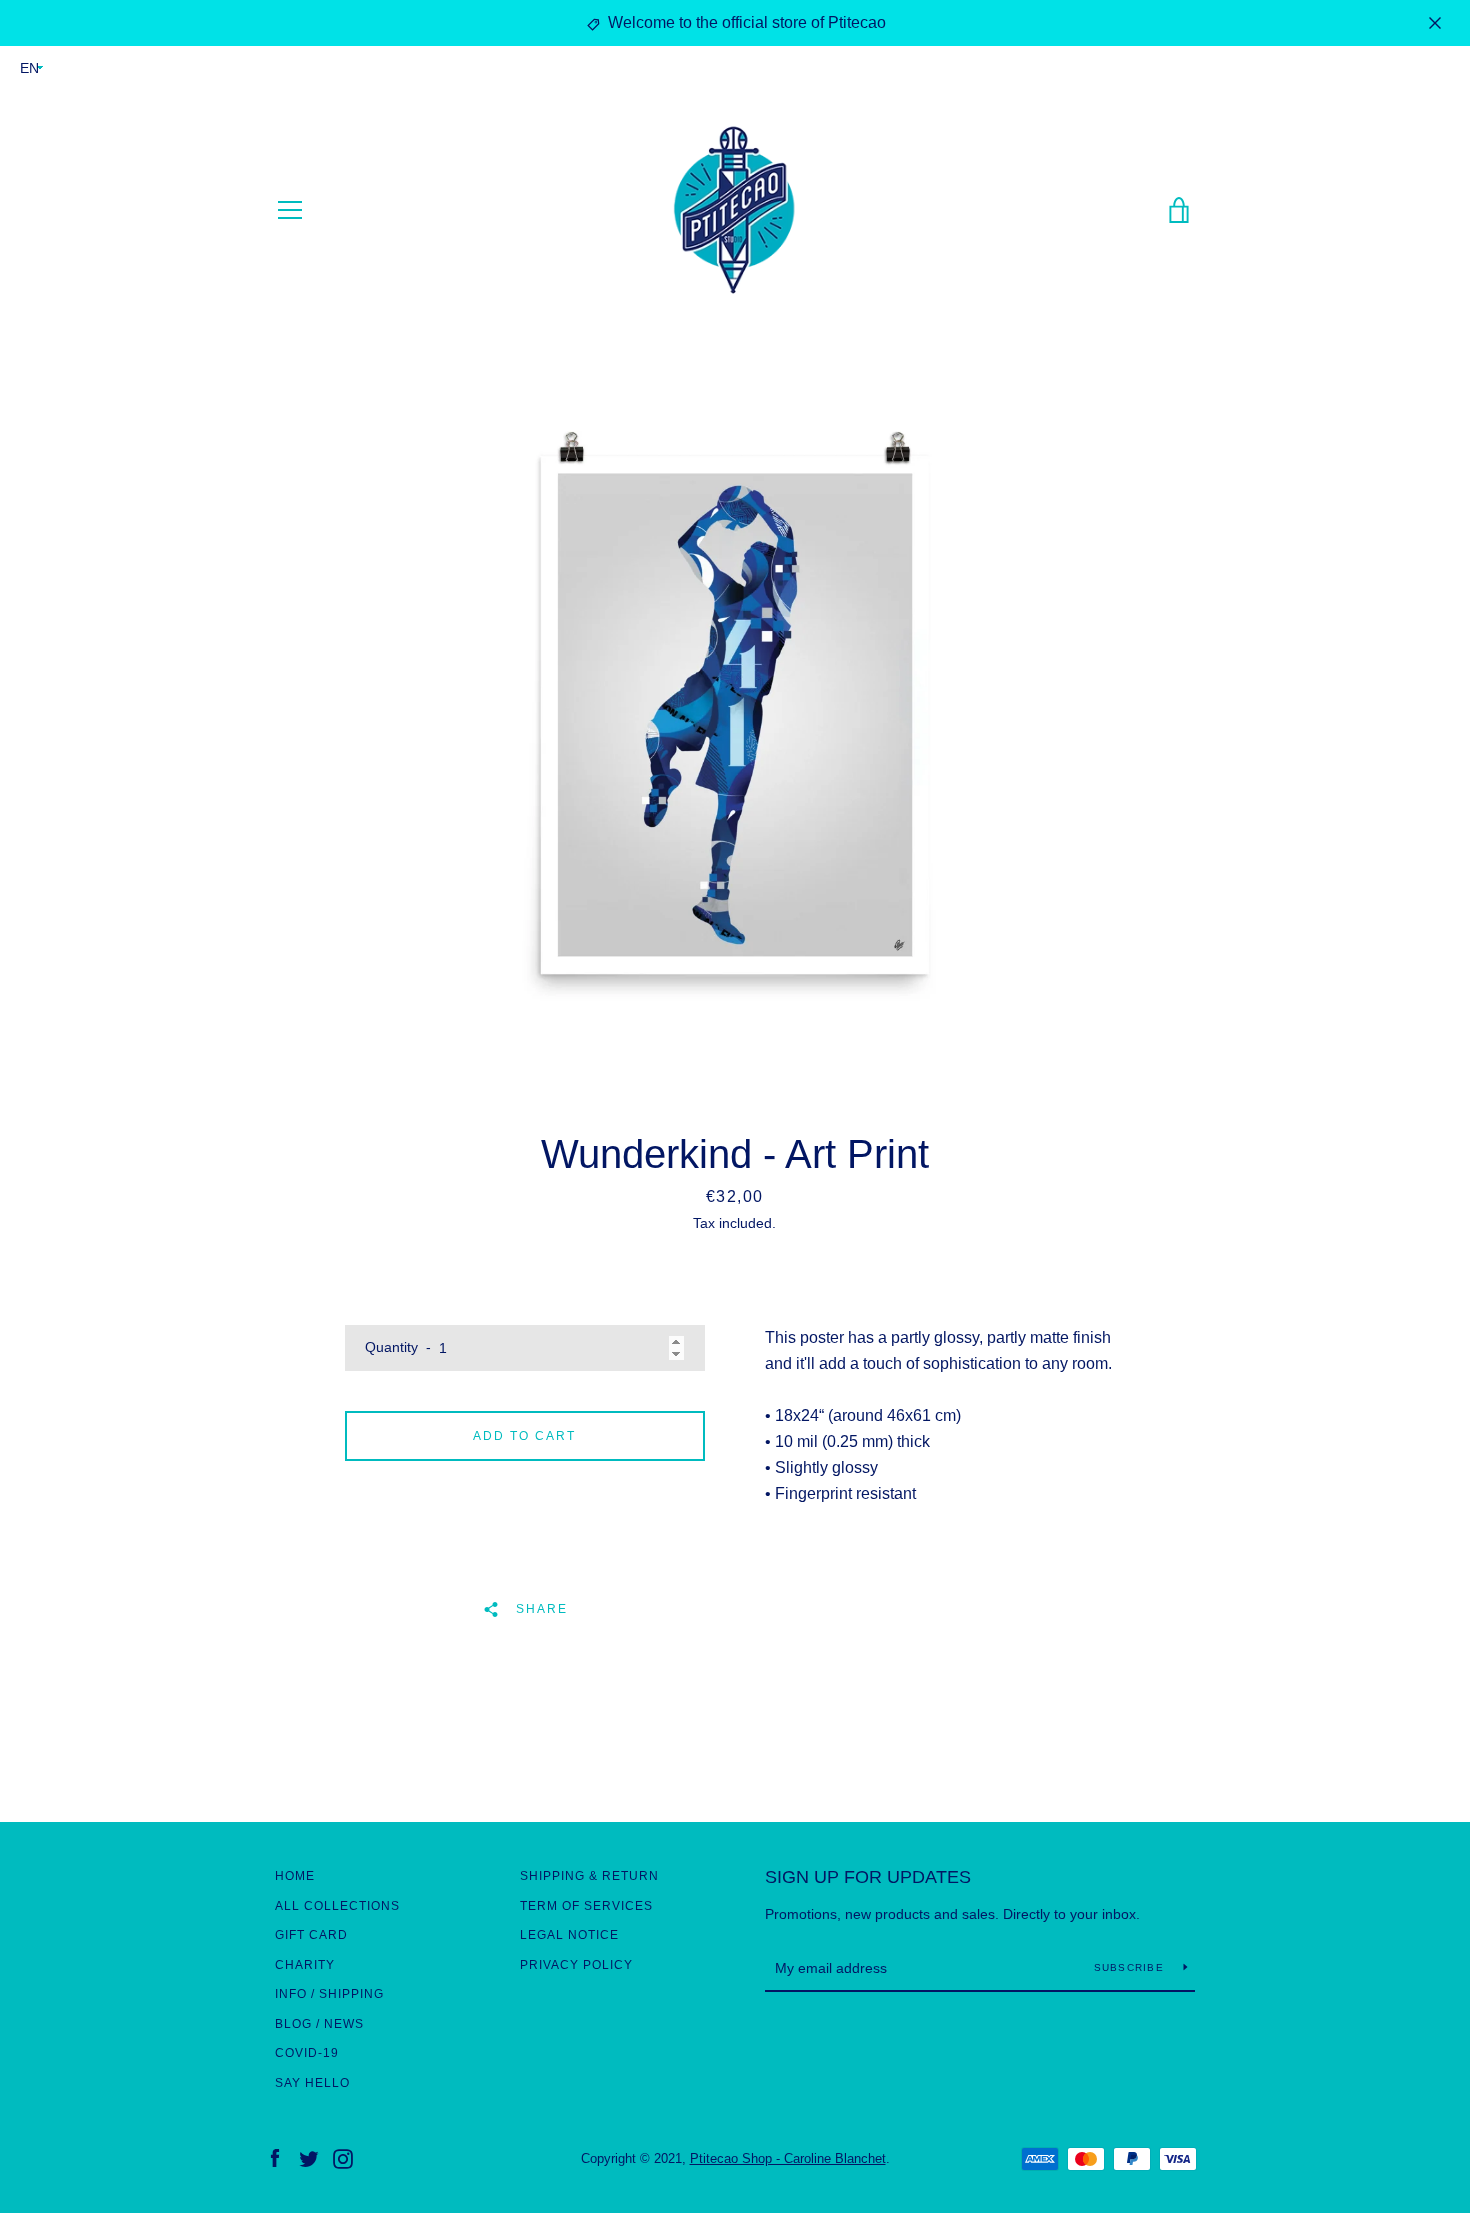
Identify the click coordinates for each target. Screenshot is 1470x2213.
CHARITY (305, 1965)
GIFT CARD (311, 1935)
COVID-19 (307, 2053)
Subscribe (1131, 1967)
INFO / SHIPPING (329, 1994)
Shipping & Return (589, 1876)
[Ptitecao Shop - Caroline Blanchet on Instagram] (343, 2157)
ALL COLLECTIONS (337, 1906)
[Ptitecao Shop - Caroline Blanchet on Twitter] (309, 2157)
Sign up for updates (868, 1877)
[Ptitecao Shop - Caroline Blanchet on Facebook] (275, 2157)
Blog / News (319, 2024)
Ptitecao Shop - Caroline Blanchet (788, 2158)
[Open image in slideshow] (735, 715)
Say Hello (312, 2083)
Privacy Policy (576, 1965)
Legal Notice (569, 1935)
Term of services (586, 1906)
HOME (295, 1876)
